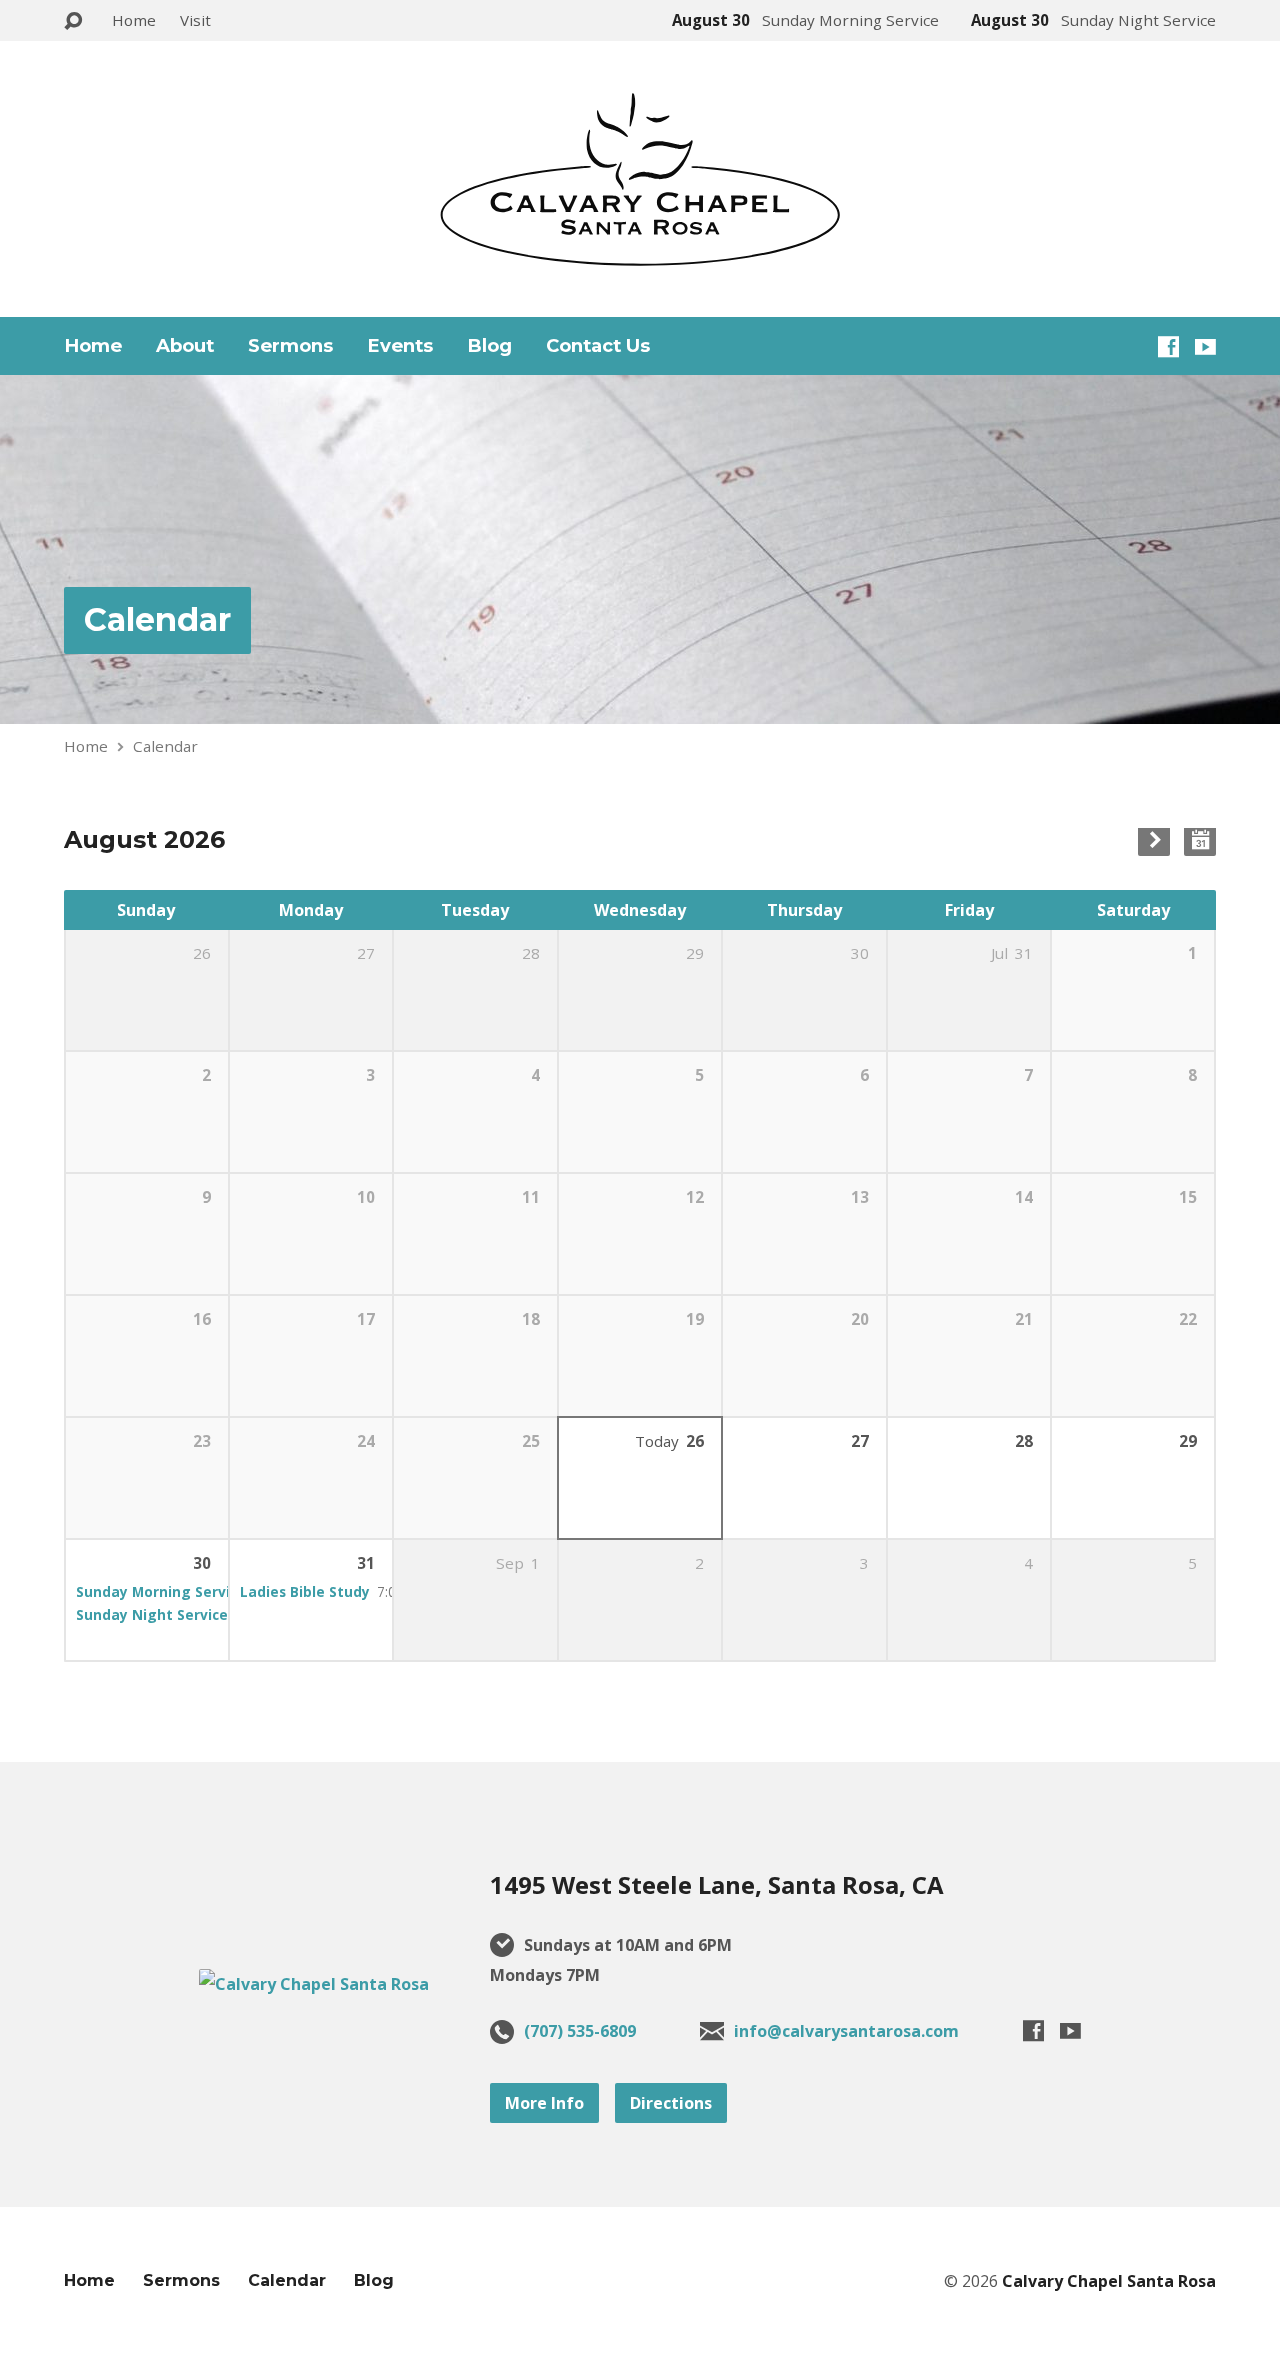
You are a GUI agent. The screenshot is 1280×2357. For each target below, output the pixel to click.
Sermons (290, 346)
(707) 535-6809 (580, 2031)
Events (400, 346)
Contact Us (598, 346)
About (185, 346)
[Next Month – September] (1154, 840)
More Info (544, 2103)
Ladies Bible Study (305, 1591)
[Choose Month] (1200, 840)
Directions (671, 2103)
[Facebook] (1168, 346)
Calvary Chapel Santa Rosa (1109, 2281)
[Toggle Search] (73, 21)
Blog (489, 346)
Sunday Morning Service (161, 1591)
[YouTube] (1205, 346)
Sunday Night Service (152, 1614)
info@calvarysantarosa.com (846, 2031)
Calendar (157, 619)
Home (134, 20)
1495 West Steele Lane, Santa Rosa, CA (717, 1884)
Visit (195, 20)
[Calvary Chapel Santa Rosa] (314, 1984)
